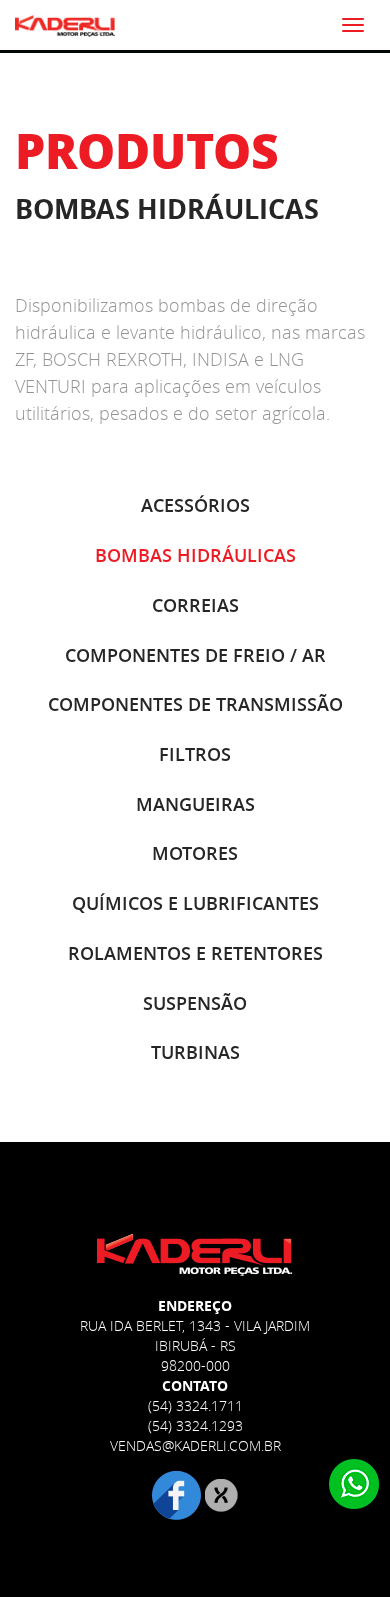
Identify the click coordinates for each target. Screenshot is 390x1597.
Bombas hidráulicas (195, 555)
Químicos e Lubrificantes (195, 903)
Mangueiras (195, 804)
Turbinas (195, 1052)
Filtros (195, 754)
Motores (195, 853)
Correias (195, 605)
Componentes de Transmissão (195, 704)
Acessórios (195, 505)
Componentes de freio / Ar (195, 655)
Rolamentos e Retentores (195, 953)
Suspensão (195, 1003)
